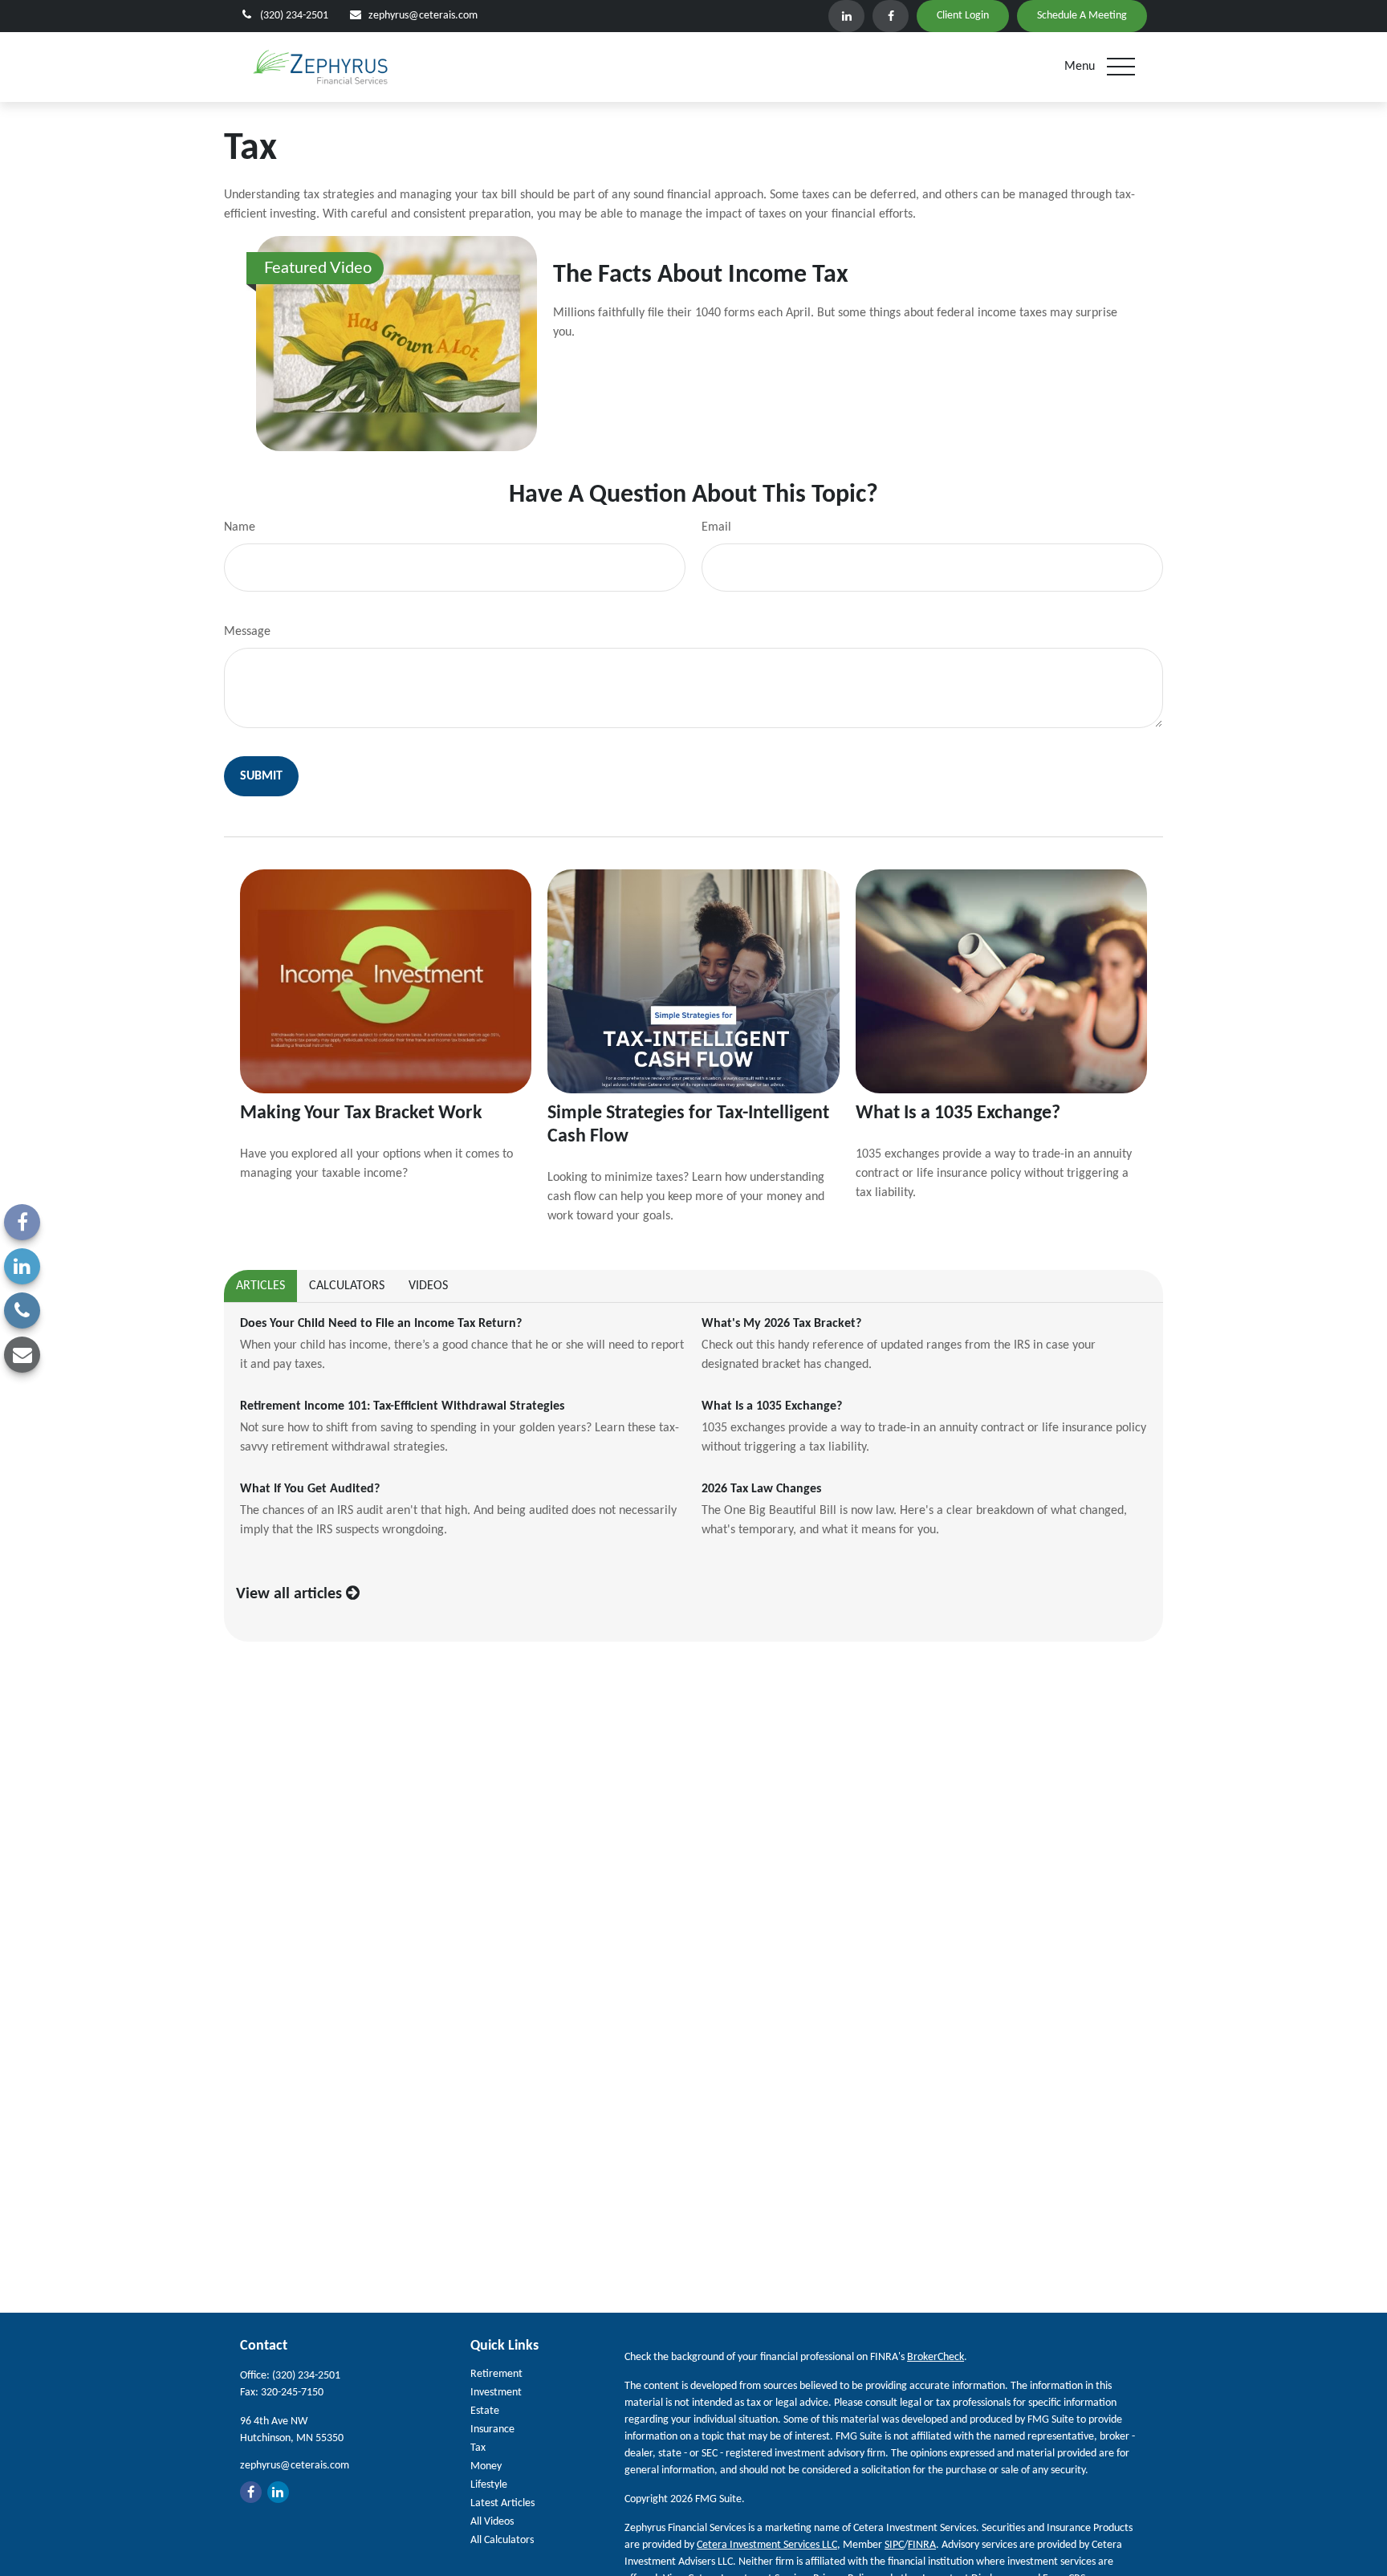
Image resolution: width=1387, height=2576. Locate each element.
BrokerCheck (936, 2357)
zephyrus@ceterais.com (423, 16)
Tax (478, 2448)
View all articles (291, 1594)
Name (240, 527)
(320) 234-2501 (294, 16)
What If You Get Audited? (310, 1489)
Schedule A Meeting (1082, 16)
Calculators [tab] (347, 1286)
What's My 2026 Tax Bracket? (781, 1324)
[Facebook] (891, 16)
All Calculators (502, 2540)
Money (486, 2466)
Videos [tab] (428, 1286)
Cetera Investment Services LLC (767, 2545)
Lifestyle (489, 2485)
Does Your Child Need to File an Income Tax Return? (381, 1324)
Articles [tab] (260, 1286)
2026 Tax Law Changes (761, 1489)
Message (247, 632)
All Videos (492, 2522)
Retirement (496, 2374)
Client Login (963, 16)
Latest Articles (502, 2503)
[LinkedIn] (846, 16)
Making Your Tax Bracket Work (361, 1113)
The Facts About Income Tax (701, 275)
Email (716, 527)
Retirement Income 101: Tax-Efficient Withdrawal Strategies (402, 1406)
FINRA (922, 2545)
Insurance (492, 2429)
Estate (485, 2411)
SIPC (894, 2545)
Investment (496, 2393)
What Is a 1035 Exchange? (958, 1113)
